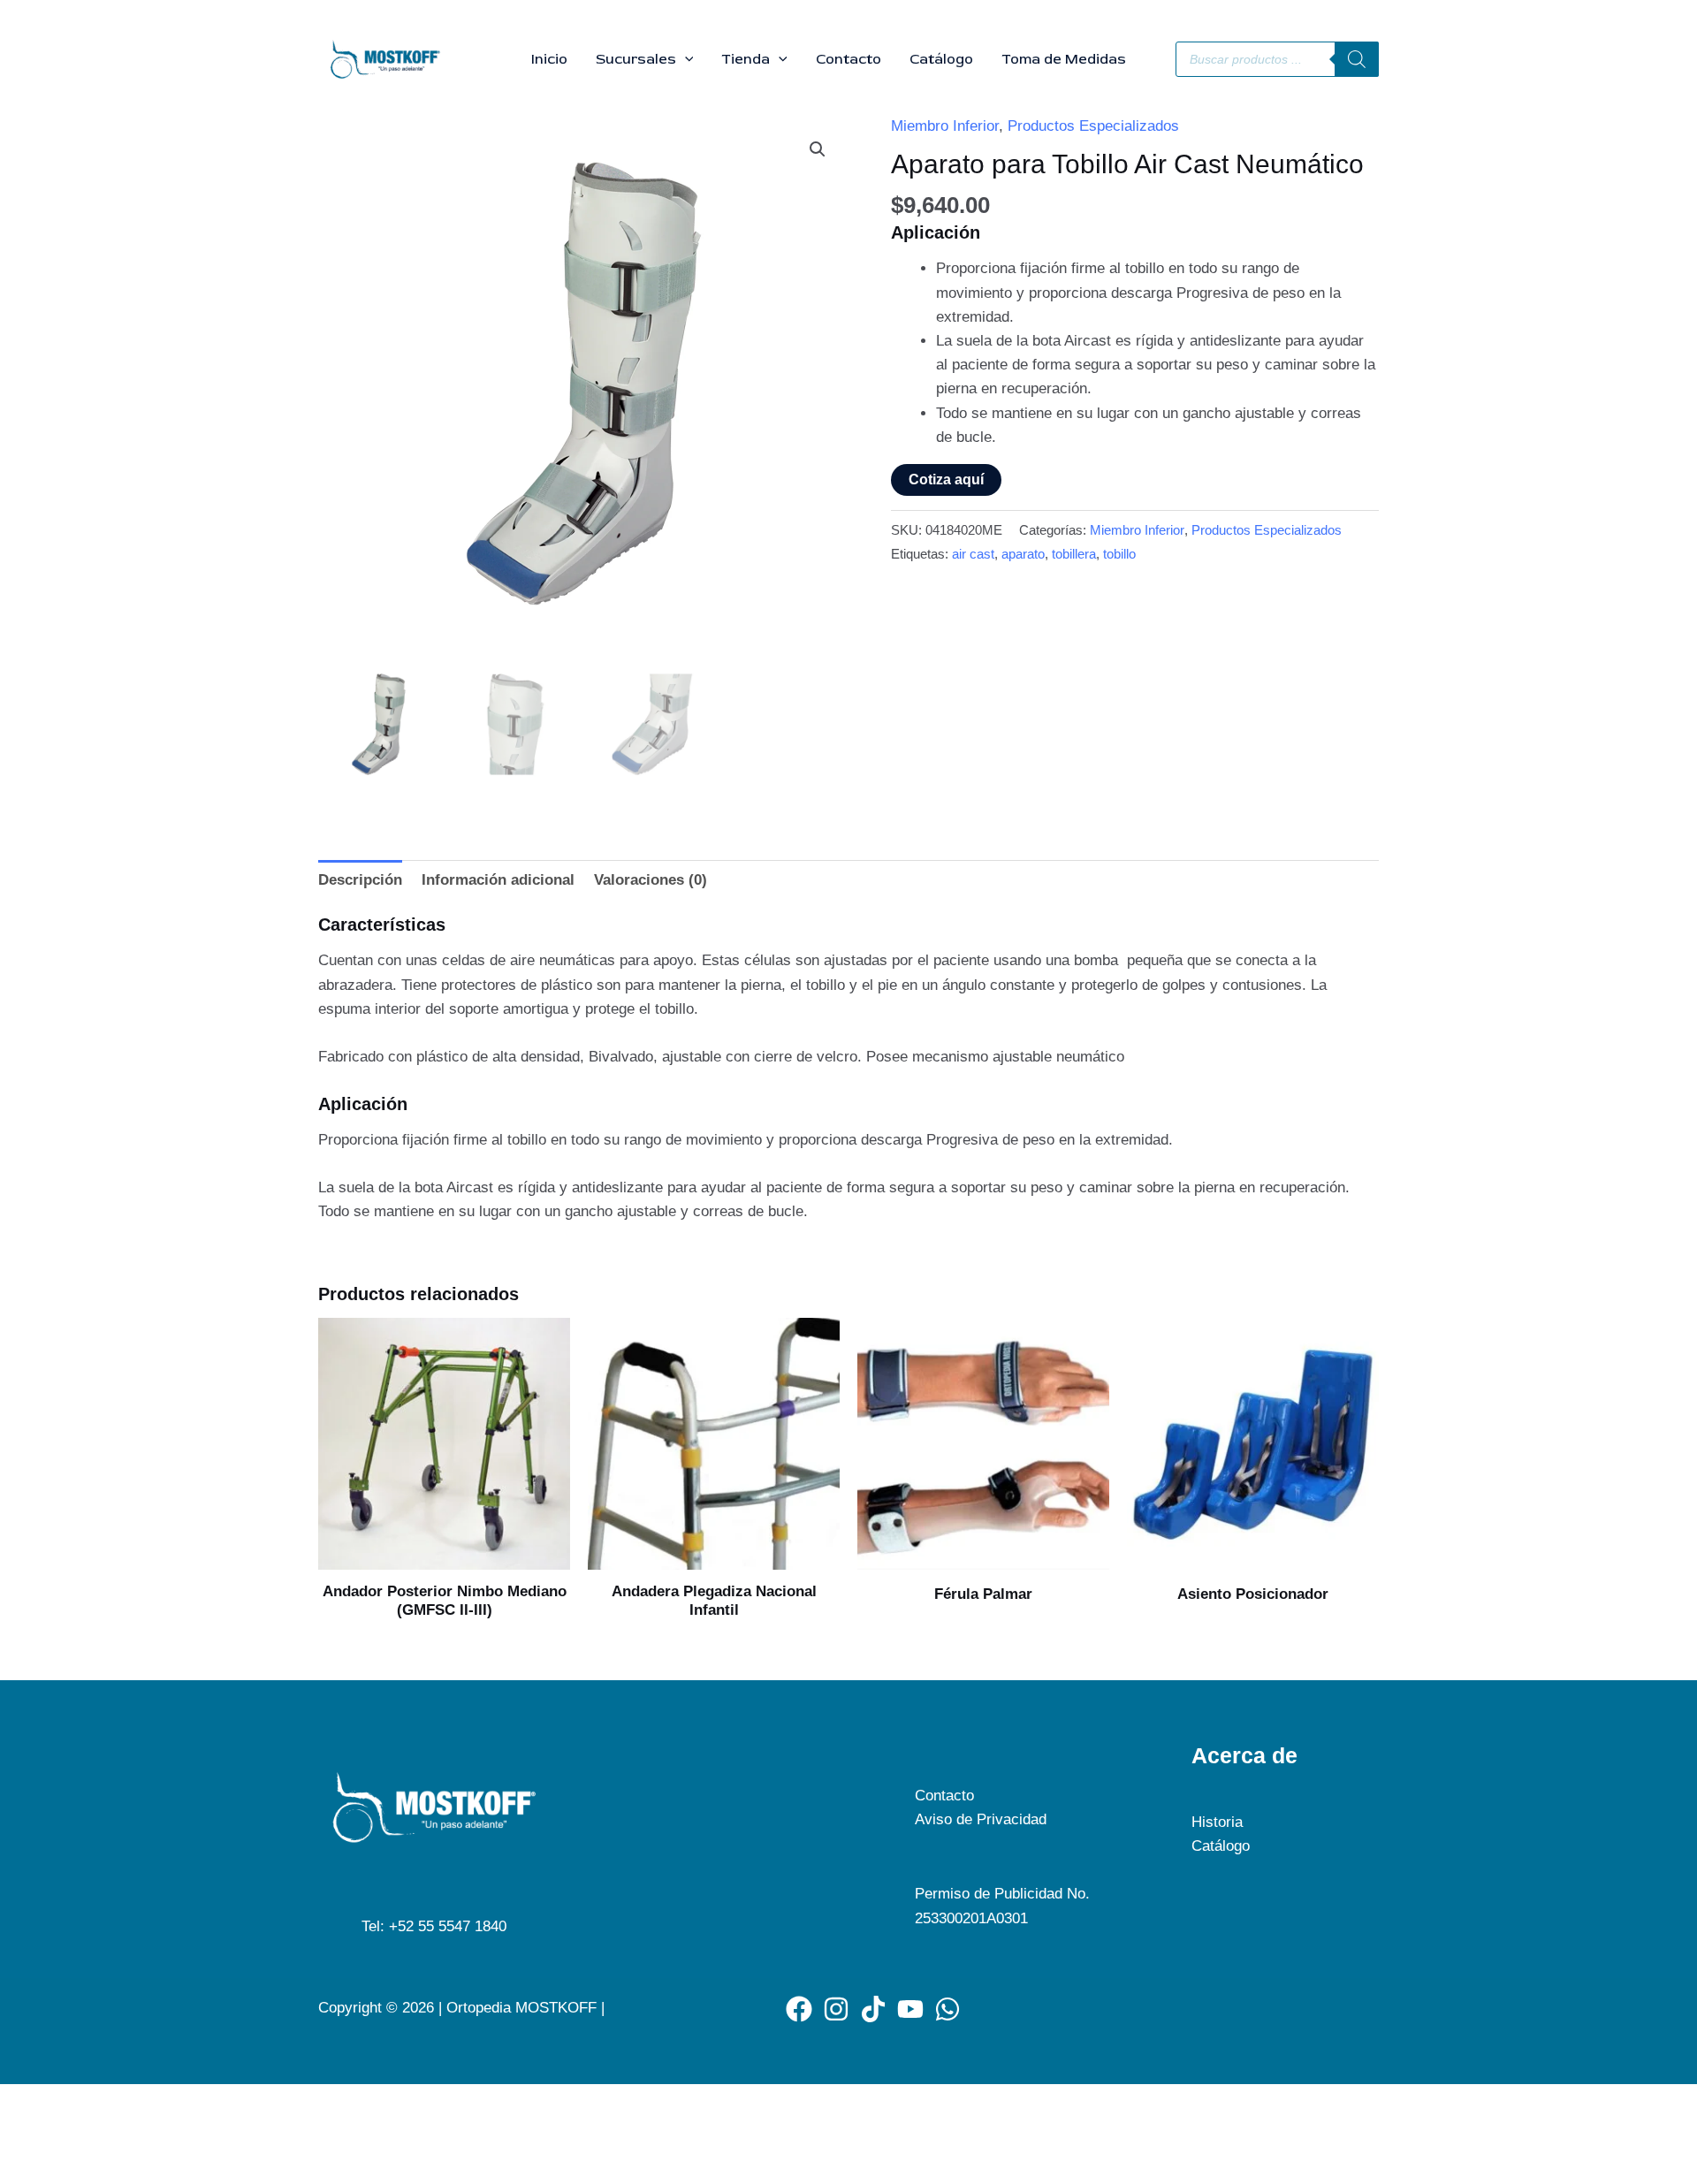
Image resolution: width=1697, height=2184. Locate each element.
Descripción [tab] (360, 880)
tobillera (1074, 554)
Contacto (848, 59)
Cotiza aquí (946, 479)
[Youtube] (910, 2009)
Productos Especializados (1093, 126)
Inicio (549, 59)
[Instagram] (836, 2009)
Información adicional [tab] (498, 880)
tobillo (1119, 554)
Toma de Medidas (1064, 59)
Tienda (746, 59)
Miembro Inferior (945, 126)
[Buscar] (1357, 59)
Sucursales (636, 59)
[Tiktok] (873, 2009)
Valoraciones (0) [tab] (651, 880)
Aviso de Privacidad (981, 1819)
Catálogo (941, 59)
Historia (1217, 1822)
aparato (1023, 554)
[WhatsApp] (947, 2009)
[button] (685, 59)
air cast (973, 554)
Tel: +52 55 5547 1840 (434, 1926)
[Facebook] (799, 2009)
